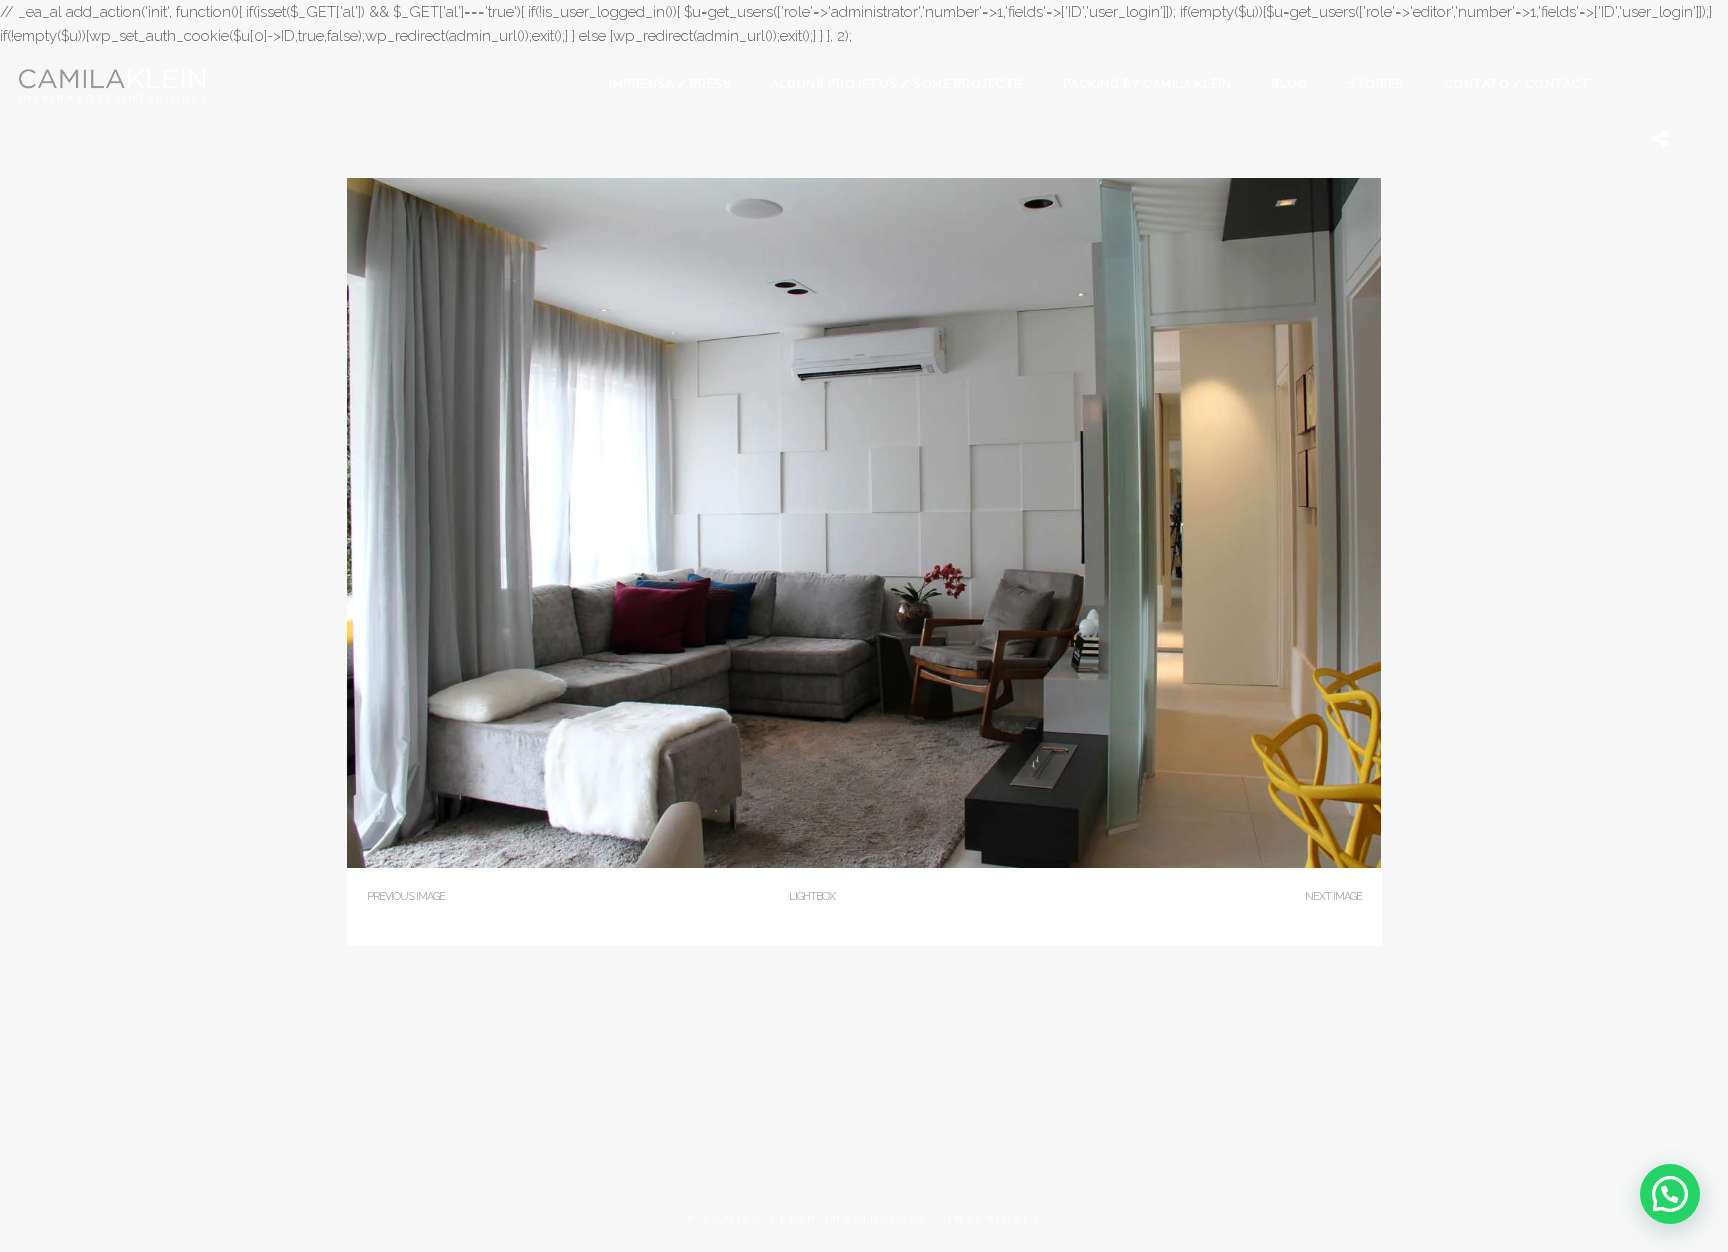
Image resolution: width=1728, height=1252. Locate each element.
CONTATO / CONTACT (1517, 84)
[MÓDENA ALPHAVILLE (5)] (864, 863)
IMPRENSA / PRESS (670, 84)
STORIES (1375, 84)
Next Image (1333, 896)
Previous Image (406, 896)
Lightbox (812, 896)
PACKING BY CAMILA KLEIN (1147, 84)
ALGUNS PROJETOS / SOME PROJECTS (897, 84)
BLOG (1289, 84)
